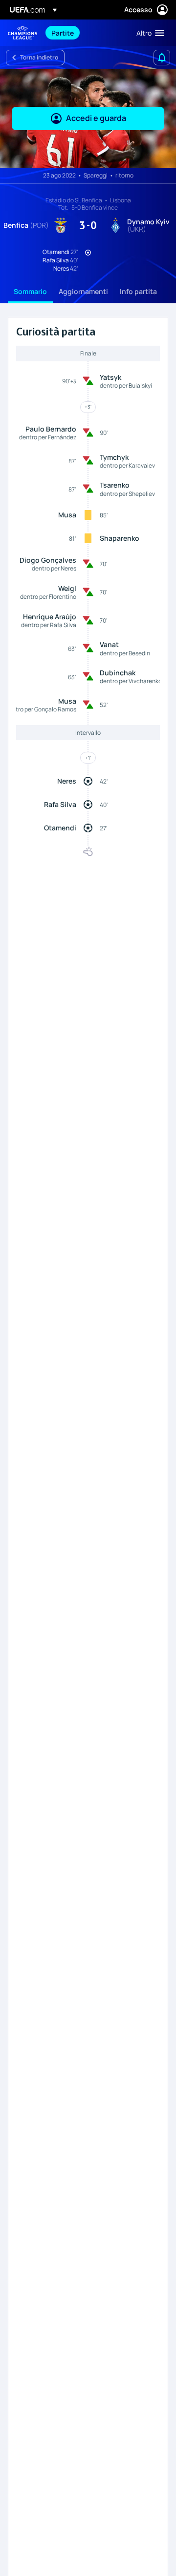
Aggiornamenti (83, 291)
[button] (148, 33)
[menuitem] (86, 33)
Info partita (138, 291)
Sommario (30, 291)
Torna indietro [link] (39, 57)
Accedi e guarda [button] (96, 118)
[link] (63, 33)
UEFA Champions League (22, 33)
